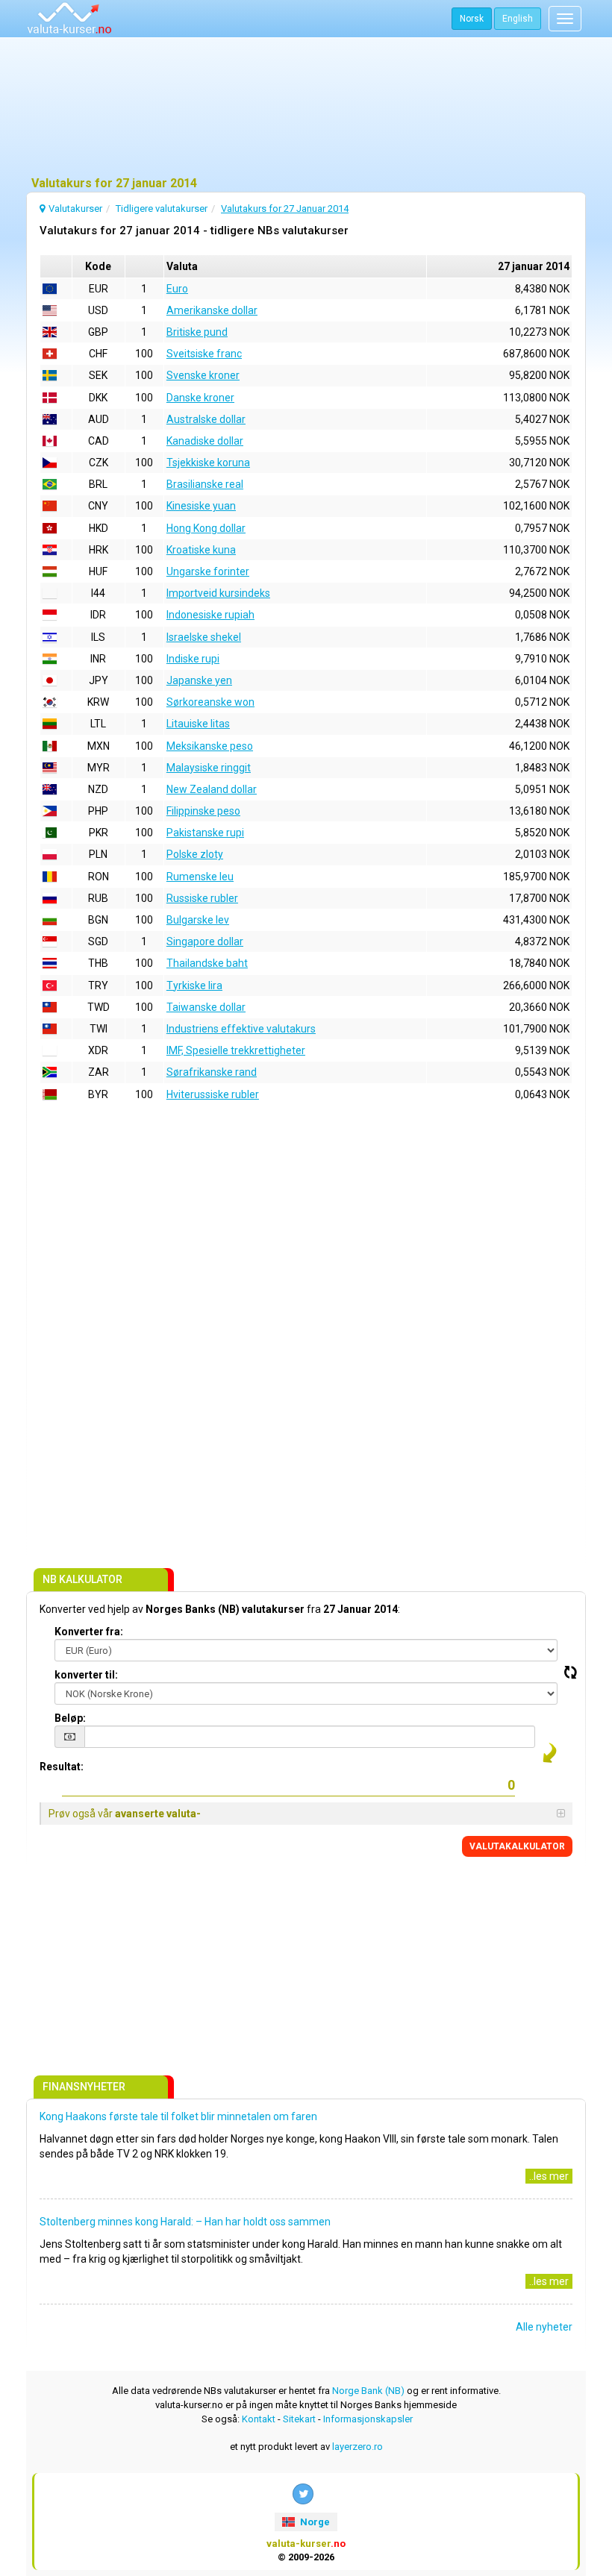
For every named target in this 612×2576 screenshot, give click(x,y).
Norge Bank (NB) (368, 2391)
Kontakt (259, 2419)
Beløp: (70, 1718)
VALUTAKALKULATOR (517, 1846)
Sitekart (299, 2419)
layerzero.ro (357, 2447)
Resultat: (62, 1767)
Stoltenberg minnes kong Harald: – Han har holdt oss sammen (185, 2222)
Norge (314, 2522)
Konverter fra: (89, 1632)
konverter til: (86, 1675)
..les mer (549, 2176)
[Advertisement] (306, 108)
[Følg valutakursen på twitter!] (303, 2494)
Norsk (472, 19)
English (518, 19)
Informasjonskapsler (368, 2419)
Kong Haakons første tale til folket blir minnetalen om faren (178, 2116)
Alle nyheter (544, 2327)
